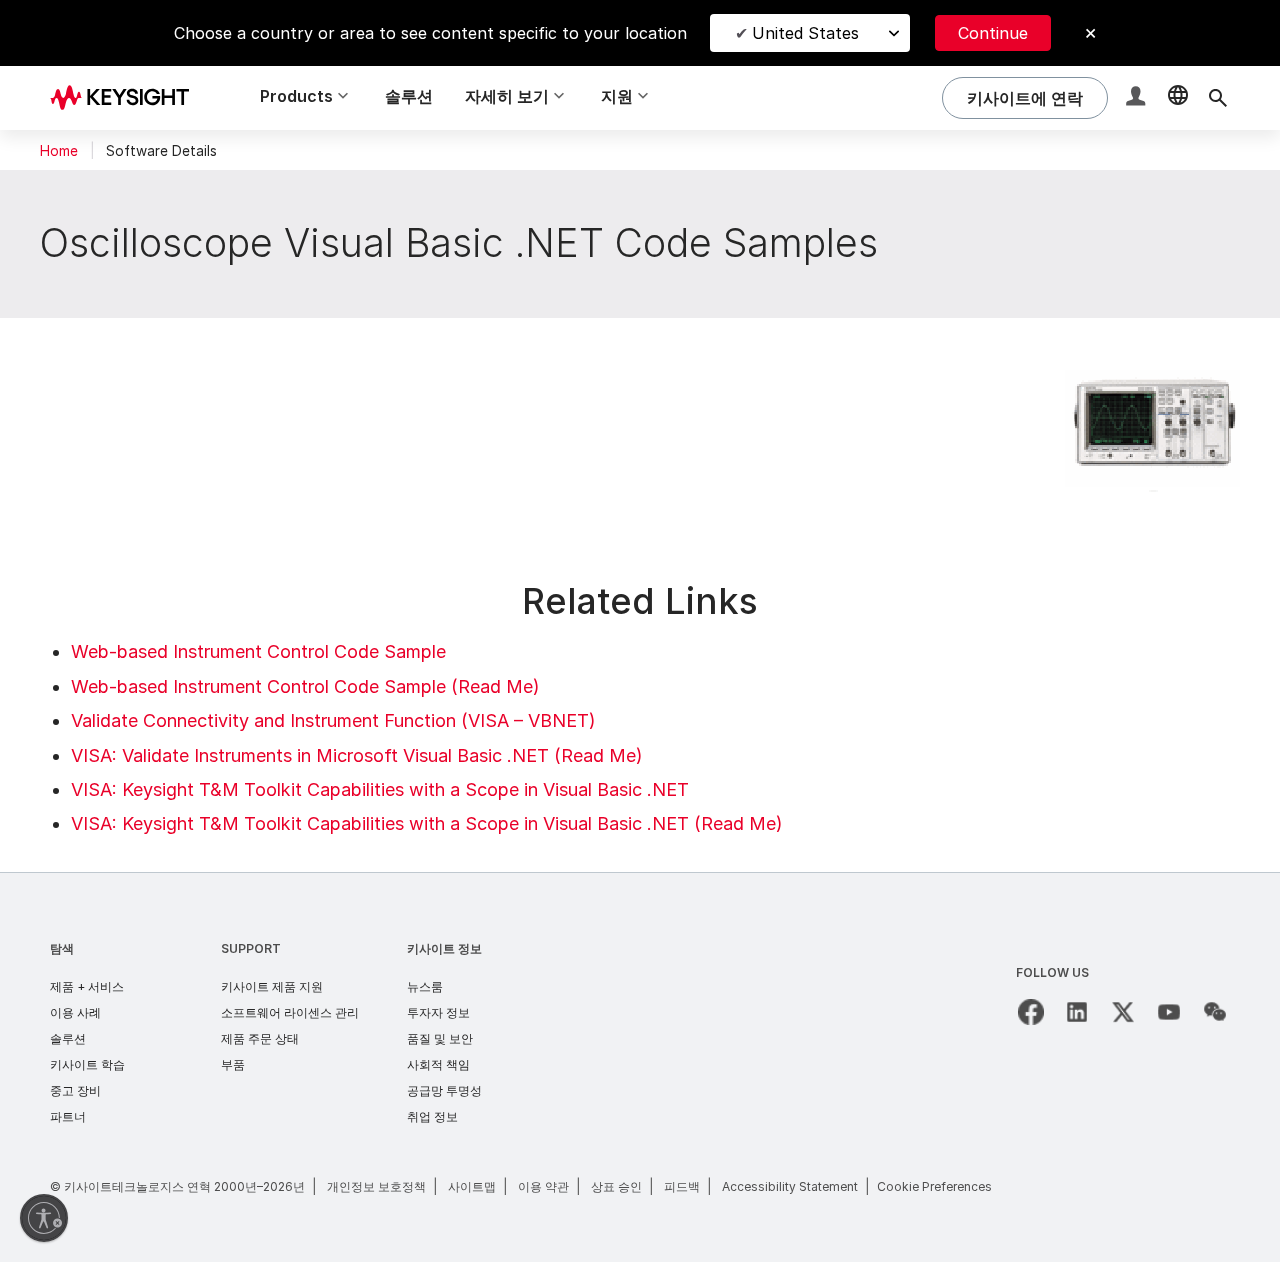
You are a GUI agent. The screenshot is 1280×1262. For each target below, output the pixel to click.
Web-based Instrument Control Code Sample (258, 651)
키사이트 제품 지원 (272, 986)
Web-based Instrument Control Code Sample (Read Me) (305, 686)
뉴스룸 (425, 986)
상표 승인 (616, 1186)
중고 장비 (75, 1090)
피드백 (682, 1186)
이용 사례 (75, 1012)
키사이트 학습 (87, 1064)
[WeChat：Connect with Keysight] (1215, 1012)
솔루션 (409, 96)
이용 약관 (543, 1186)
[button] (1138, 98)
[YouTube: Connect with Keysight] (1169, 1012)
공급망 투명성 (444, 1090)
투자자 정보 (438, 1012)
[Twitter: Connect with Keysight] (1123, 1012)
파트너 (68, 1116)
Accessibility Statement (790, 1186)
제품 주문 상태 (260, 1038)
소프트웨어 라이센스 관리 (290, 1012)
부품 (233, 1064)
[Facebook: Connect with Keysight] (1031, 1012)
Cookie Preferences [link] (934, 1186)
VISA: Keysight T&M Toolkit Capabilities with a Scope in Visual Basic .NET (380, 789)
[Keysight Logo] (127, 98)
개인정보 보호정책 (376, 1186)
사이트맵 (472, 1186)
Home (59, 151)
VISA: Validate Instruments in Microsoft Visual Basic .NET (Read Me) (357, 755)
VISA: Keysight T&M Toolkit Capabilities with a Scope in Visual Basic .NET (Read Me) (427, 823)
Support (251, 948)
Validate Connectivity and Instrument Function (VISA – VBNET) (333, 720)
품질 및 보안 (440, 1038)
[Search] (1218, 98)
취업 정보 (432, 1116)
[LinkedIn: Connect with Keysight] (1077, 1012)
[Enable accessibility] (44, 1218)
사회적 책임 (438, 1064)
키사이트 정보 (444, 948)
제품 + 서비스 (87, 986)
